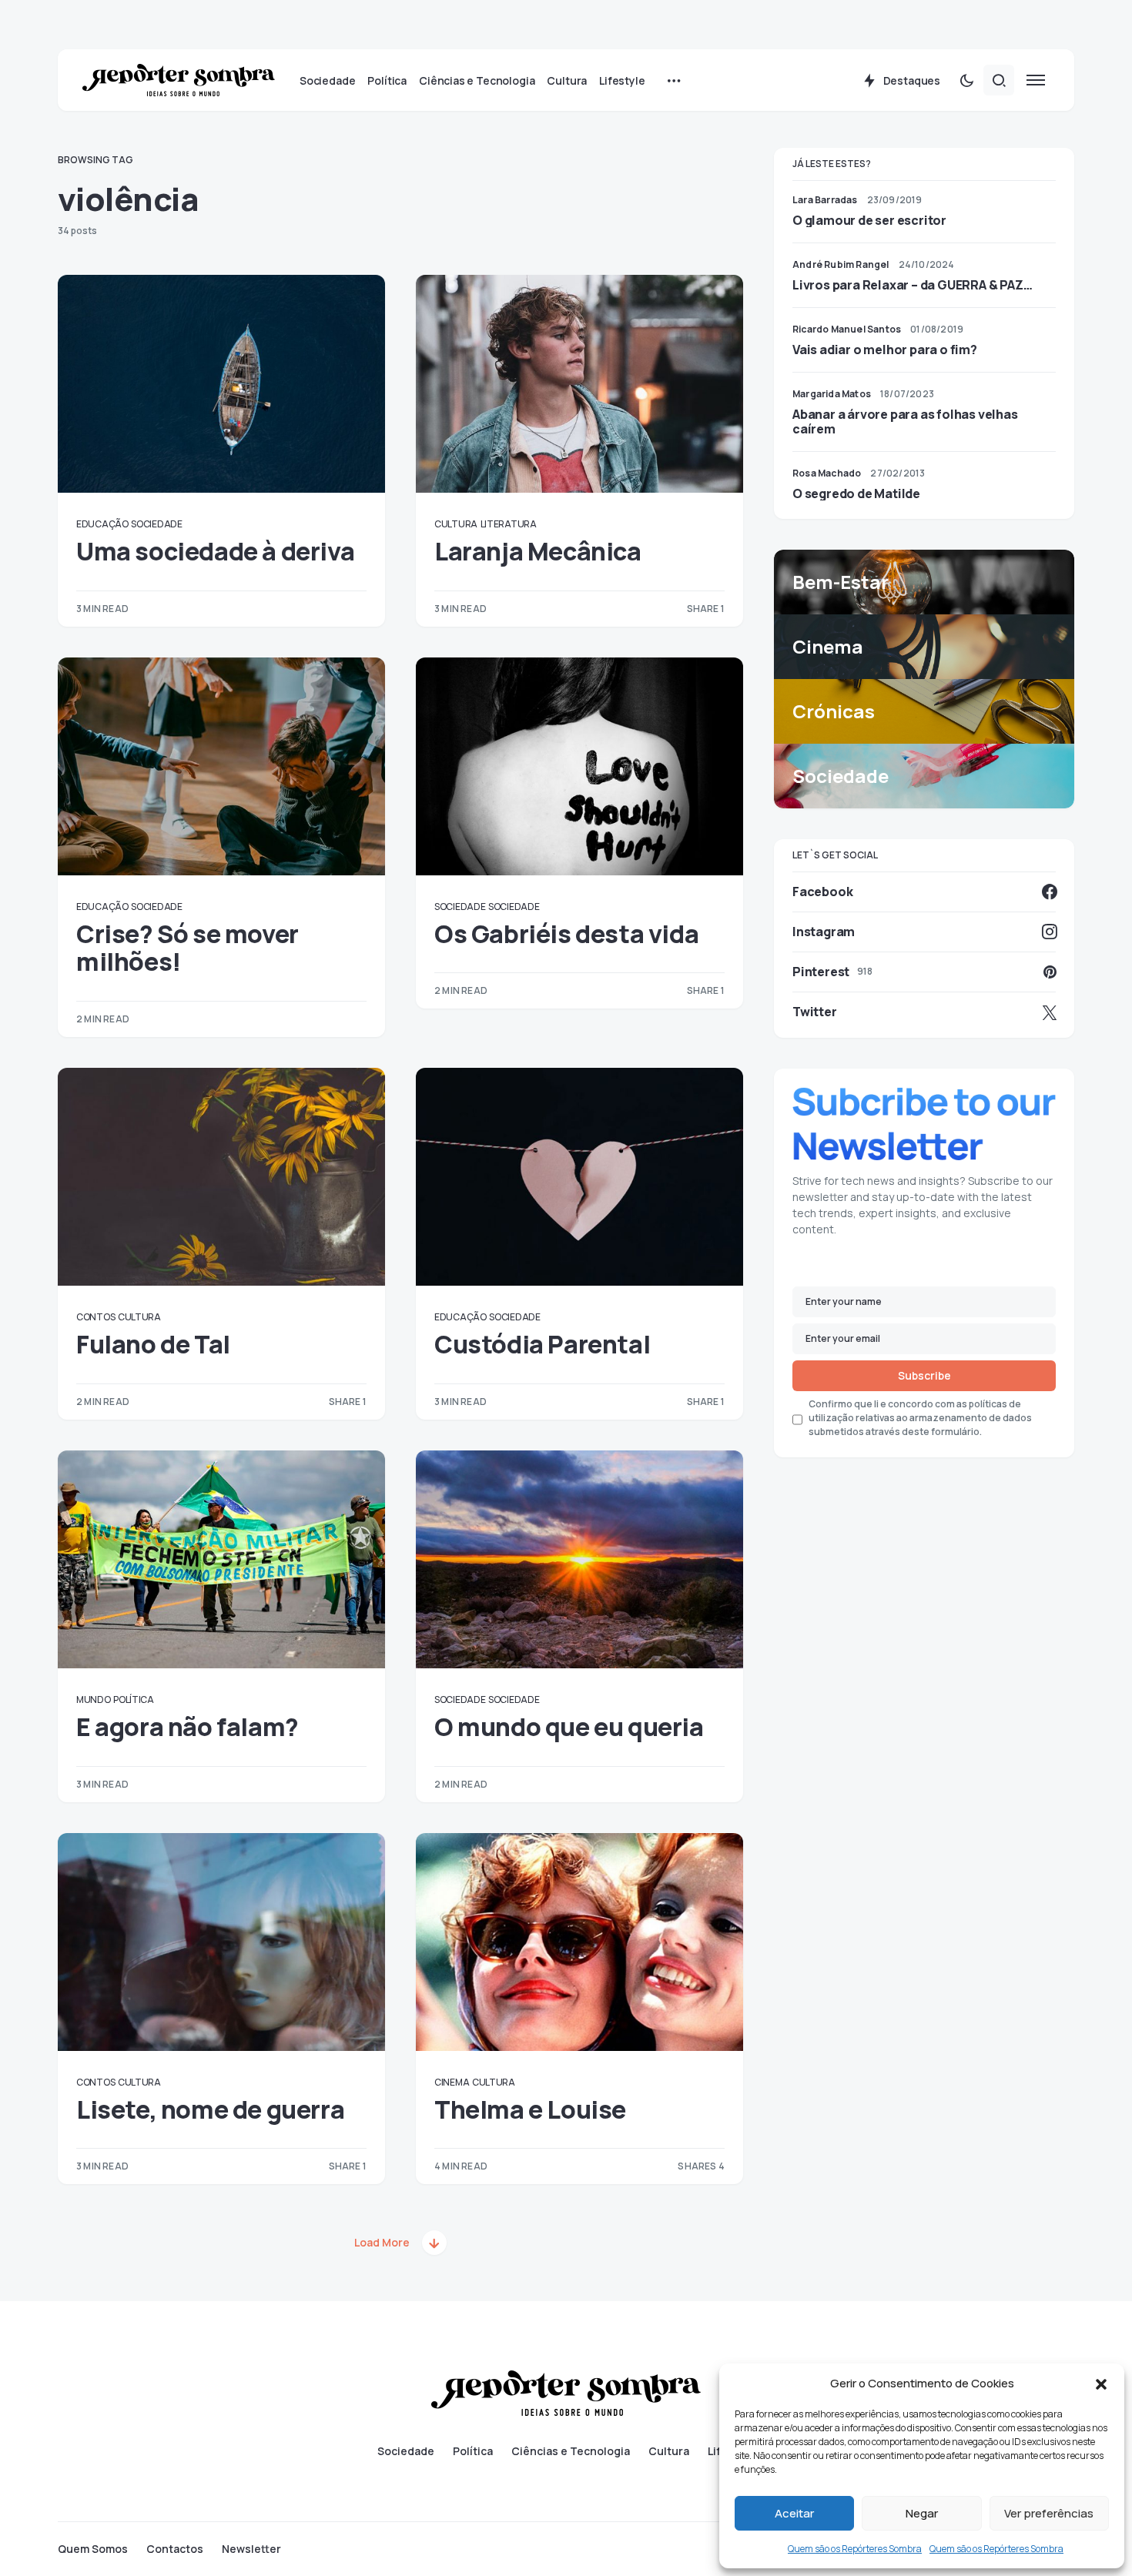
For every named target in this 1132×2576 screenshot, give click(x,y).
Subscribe (924, 1375)
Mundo (94, 1699)
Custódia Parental (542, 1344)
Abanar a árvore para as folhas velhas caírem (905, 421)
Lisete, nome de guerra (210, 2109)
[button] (1101, 2384)
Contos (95, 1317)
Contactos (175, 2549)
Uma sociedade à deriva (215, 551)
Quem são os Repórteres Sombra (855, 2549)
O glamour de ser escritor (869, 220)
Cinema (452, 2082)
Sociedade (156, 524)
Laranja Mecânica (538, 551)
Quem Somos (93, 2549)
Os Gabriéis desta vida (566, 934)
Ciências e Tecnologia (571, 2451)
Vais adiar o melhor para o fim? (885, 350)
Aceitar (794, 2513)
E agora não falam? (188, 1727)
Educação (102, 524)
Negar (922, 2513)
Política (134, 1699)
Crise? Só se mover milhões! (188, 948)
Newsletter (251, 2549)
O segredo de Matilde (856, 493)
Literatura (509, 524)
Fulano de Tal (153, 1344)
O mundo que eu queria (569, 1727)
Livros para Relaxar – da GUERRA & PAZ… (912, 285)
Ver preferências (1049, 2513)
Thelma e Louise (530, 2109)
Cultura (456, 524)
